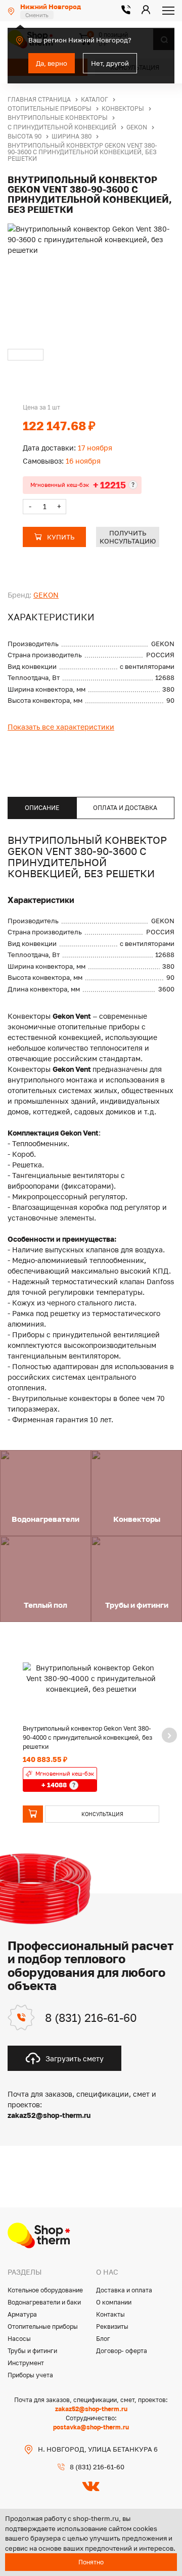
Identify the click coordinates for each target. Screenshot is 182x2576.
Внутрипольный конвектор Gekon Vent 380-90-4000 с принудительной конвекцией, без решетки (87, 1737)
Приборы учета (30, 2375)
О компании (114, 2302)
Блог (103, 2339)
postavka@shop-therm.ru (91, 2427)
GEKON (46, 595)
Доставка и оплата (124, 2290)
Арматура (22, 2314)
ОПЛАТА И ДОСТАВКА (125, 808)
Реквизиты (112, 2326)
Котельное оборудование (45, 2290)
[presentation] (169, 1735)
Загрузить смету (75, 2059)
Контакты (110, 2314)
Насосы (19, 2339)
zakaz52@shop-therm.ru (91, 2409)
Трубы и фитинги (32, 2351)
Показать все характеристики (61, 727)
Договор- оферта (122, 2351)
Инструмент (26, 2363)
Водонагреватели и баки (44, 2302)
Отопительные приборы (43, 2326)
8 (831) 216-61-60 (91, 2018)
